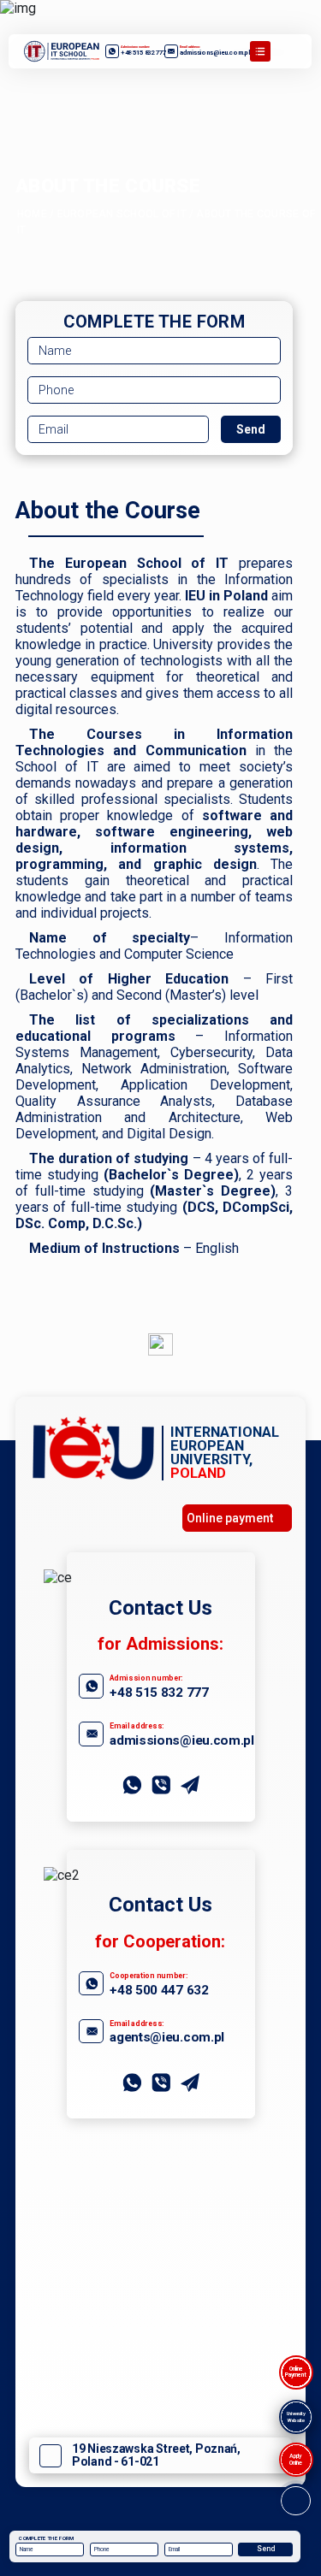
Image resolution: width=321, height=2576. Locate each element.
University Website (296, 2416)
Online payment (230, 1518)
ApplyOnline (296, 2459)
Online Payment (296, 2372)
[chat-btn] (296, 2501)
